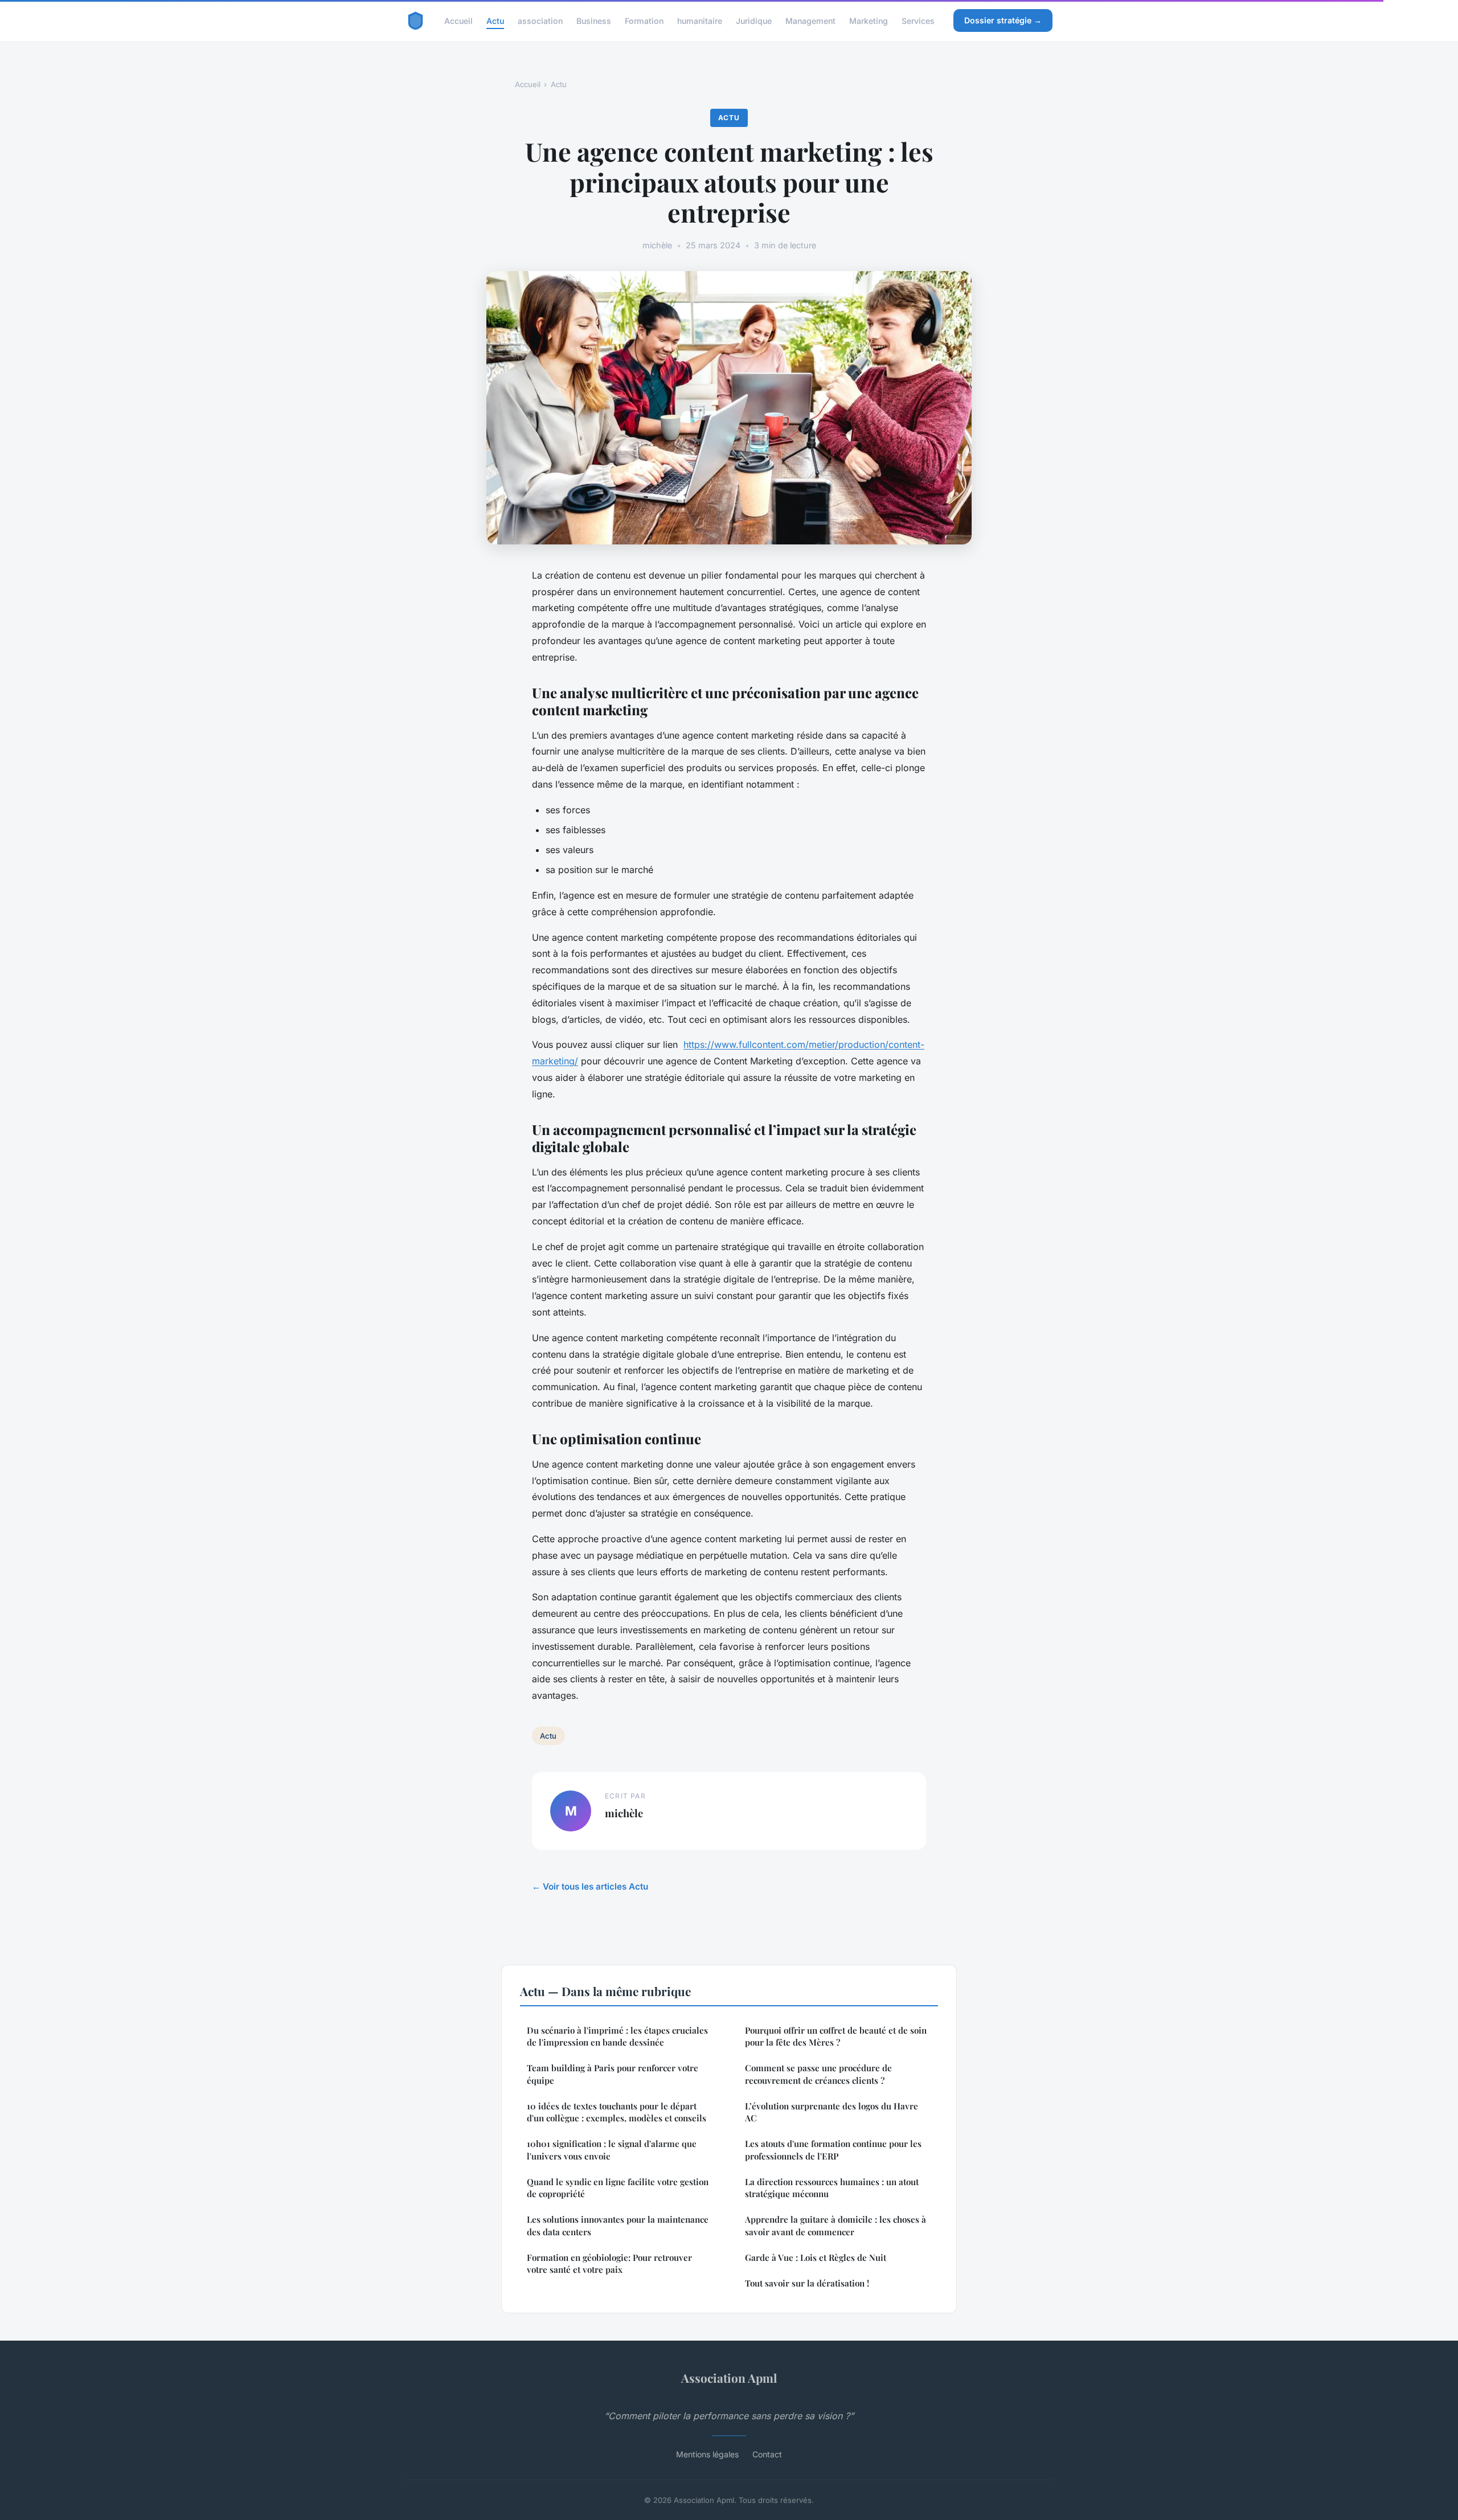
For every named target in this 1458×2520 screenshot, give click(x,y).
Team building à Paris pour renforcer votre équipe (613, 2074)
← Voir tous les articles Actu (590, 1886)
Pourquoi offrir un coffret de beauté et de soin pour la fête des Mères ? (836, 2036)
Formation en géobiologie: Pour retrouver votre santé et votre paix (609, 2263)
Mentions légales (707, 2454)
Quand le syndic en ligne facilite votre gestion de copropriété (618, 2188)
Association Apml (729, 2378)
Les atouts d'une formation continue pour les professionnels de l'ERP (833, 2150)
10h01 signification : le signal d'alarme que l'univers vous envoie (612, 2150)
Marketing (869, 20)
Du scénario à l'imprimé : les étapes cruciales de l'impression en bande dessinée (617, 2036)
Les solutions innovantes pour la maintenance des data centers (618, 2225)
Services (918, 20)
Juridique (754, 20)
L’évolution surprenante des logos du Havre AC (832, 2112)
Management (810, 20)
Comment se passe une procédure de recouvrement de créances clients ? (818, 2074)
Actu (495, 20)
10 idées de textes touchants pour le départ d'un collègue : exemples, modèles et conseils (617, 2112)
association (540, 20)
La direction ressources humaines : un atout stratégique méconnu (832, 2188)
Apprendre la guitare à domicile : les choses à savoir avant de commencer (836, 2225)
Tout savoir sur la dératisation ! (807, 2283)
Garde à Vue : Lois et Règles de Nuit (816, 2257)
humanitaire (700, 20)
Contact (767, 2454)
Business (594, 20)
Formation (644, 20)
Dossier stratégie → (1003, 20)
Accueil (458, 20)
